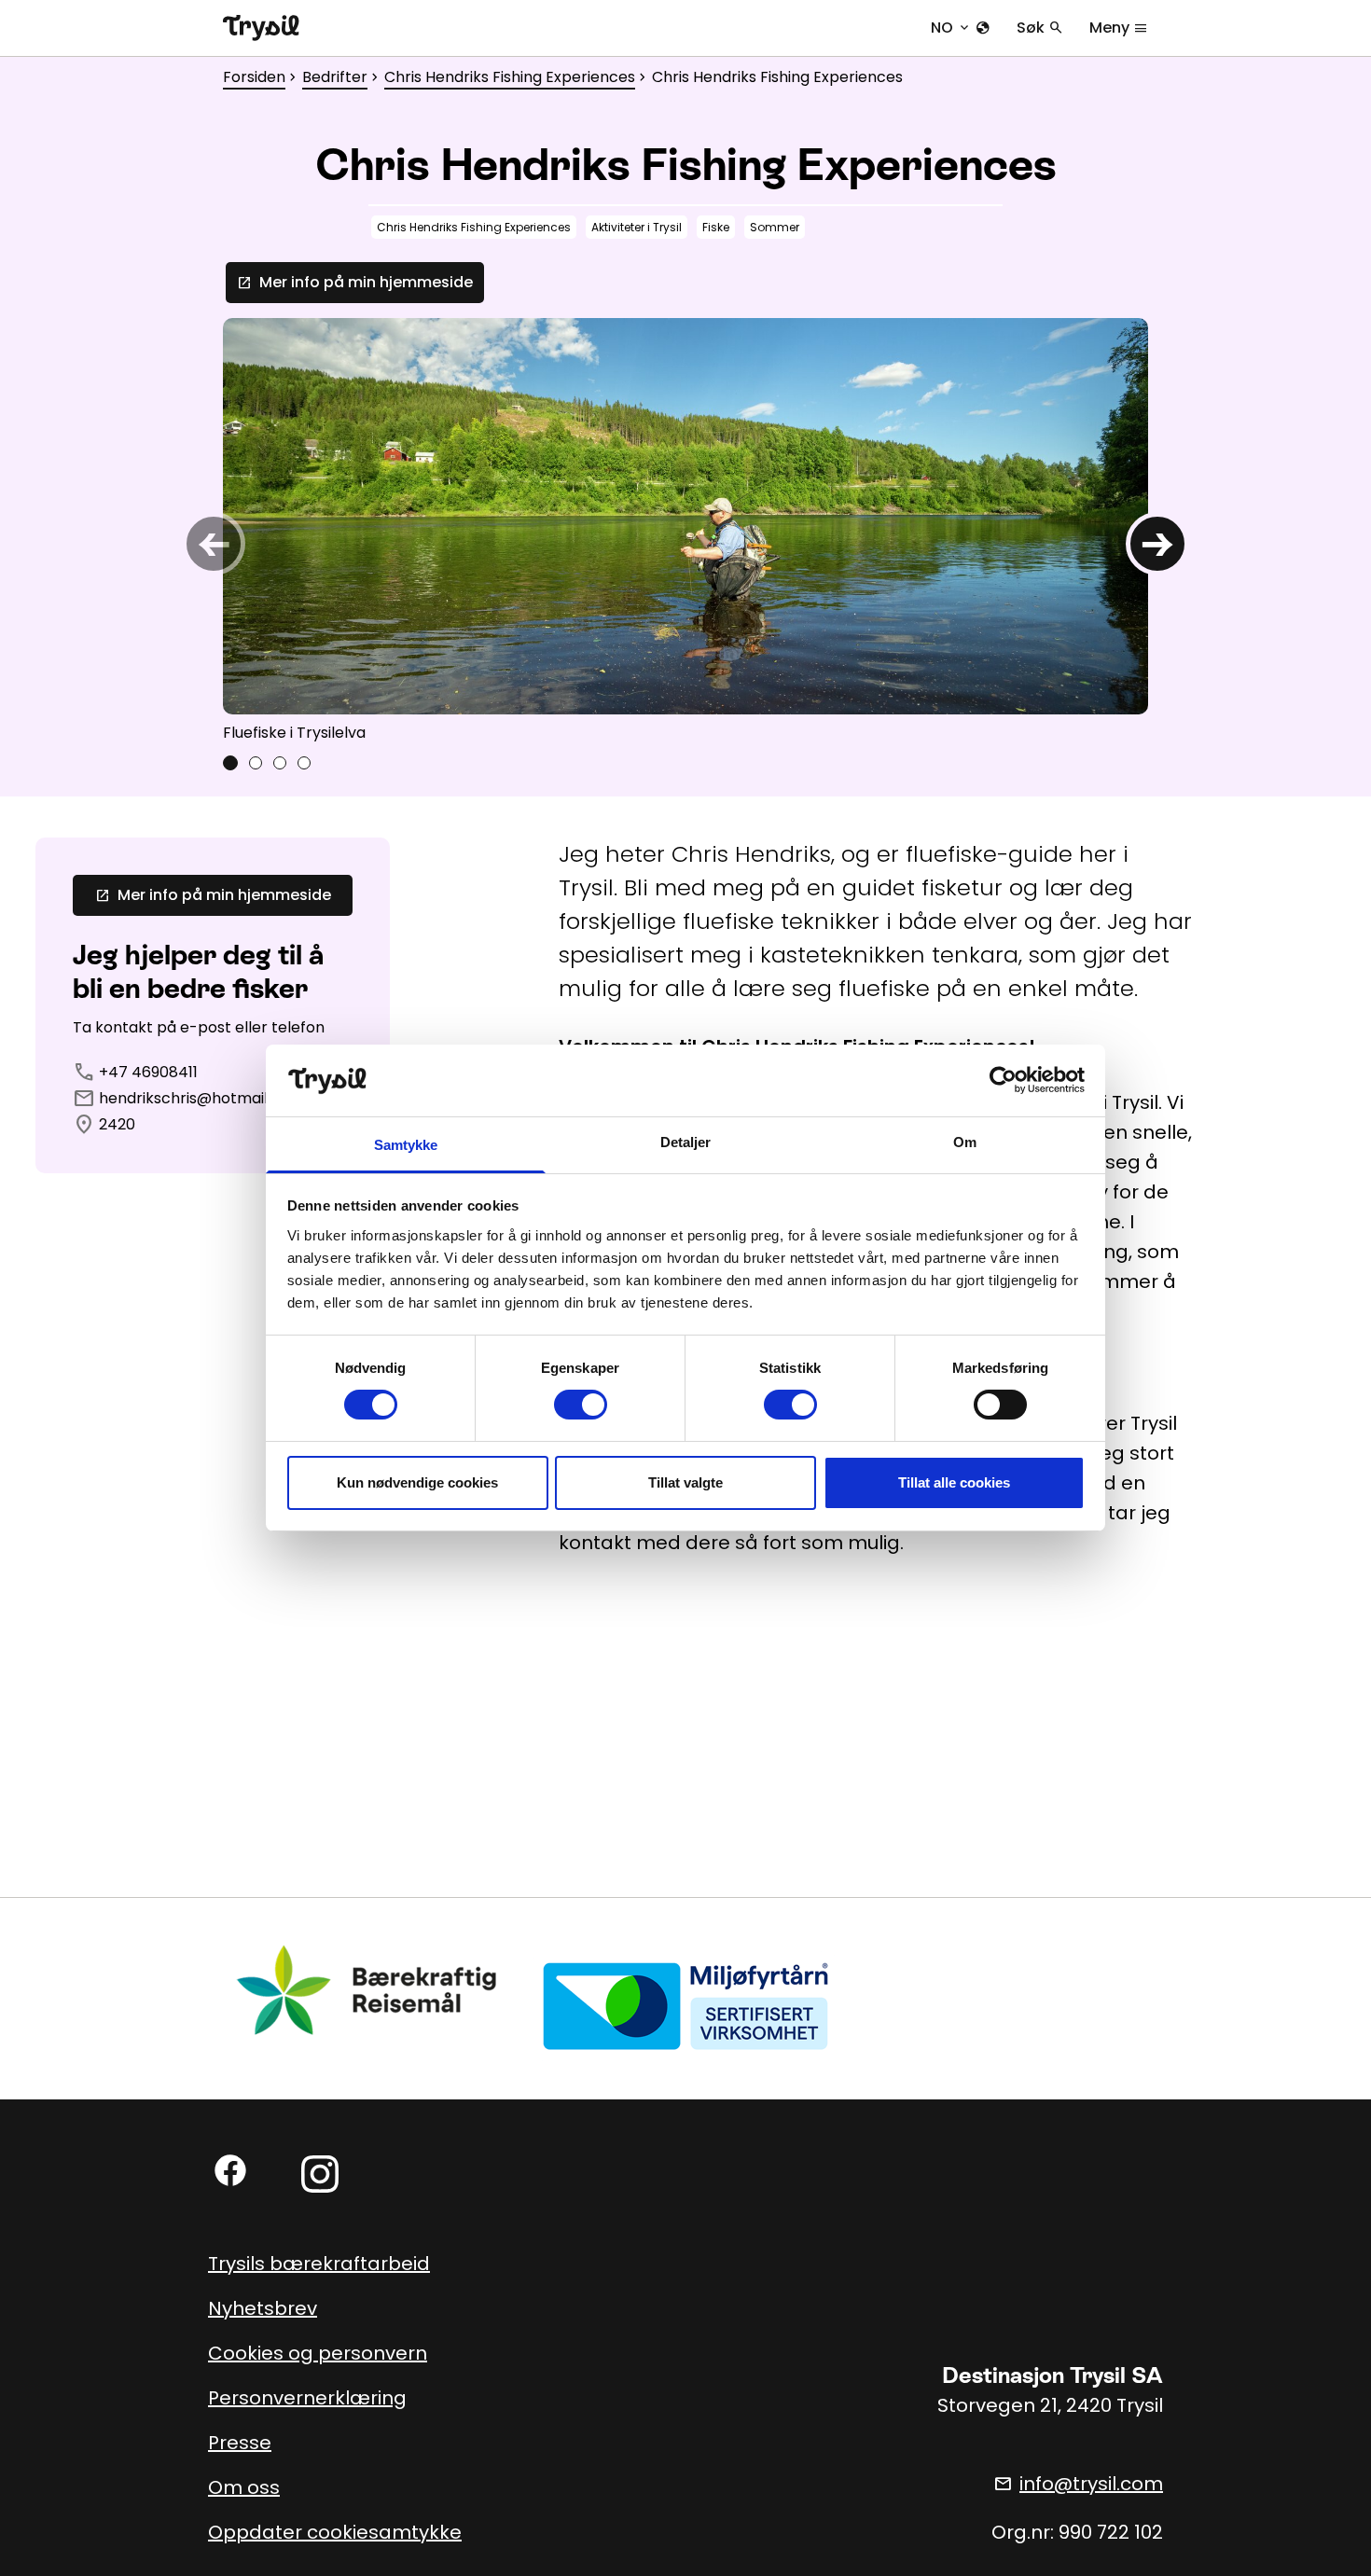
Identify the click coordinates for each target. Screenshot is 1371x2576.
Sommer (775, 227)
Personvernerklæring (307, 2398)
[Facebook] (230, 2170)
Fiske (716, 227)
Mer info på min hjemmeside (355, 282)
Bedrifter (335, 77)
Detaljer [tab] (686, 1142)
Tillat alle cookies (954, 1482)
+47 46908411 (148, 1072)
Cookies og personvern (318, 2353)
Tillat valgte (685, 1482)
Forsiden (254, 77)
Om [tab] (965, 1142)
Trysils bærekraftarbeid (319, 2264)
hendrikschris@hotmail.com (201, 1098)
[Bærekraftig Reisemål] (367, 1991)
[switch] (581, 1405)
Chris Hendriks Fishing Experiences (510, 77)
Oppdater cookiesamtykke (335, 2532)
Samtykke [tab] (406, 1145)
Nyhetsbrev (263, 2308)
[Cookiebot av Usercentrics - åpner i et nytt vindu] (1003, 1080)
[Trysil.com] (261, 28)
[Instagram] (320, 2174)
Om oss (244, 2487)
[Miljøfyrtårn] (685, 2006)
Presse (240, 2443)
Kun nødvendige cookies (417, 1482)
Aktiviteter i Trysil (637, 227)
